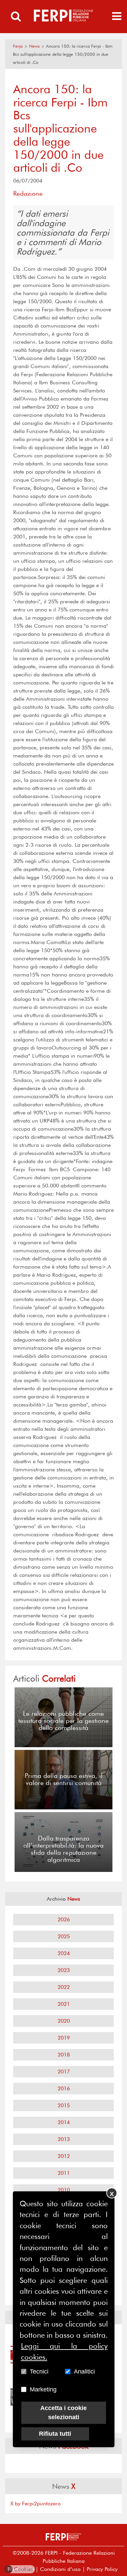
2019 (64, 2038)
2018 (64, 2055)
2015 (64, 2105)
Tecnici (39, 2372)
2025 (64, 1936)
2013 (64, 2139)
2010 (64, 2190)
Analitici (84, 2372)
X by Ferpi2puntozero (36, 2503)
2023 (64, 1970)
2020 (64, 2021)
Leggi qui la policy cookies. (64, 2351)
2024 (64, 1953)
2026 (64, 1919)
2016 (64, 2088)
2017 (64, 2072)
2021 (64, 2004)
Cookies (20, 2569)
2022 (64, 1987)
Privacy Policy (102, 2569)
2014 (64, 2122)
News (34, 46)
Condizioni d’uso (60, 2569)
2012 (64, 2156)
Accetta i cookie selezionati (63, 2413)
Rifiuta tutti (55, 2434)
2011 (64, 2173)
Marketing (43, 2389)
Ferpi (18, 46)
